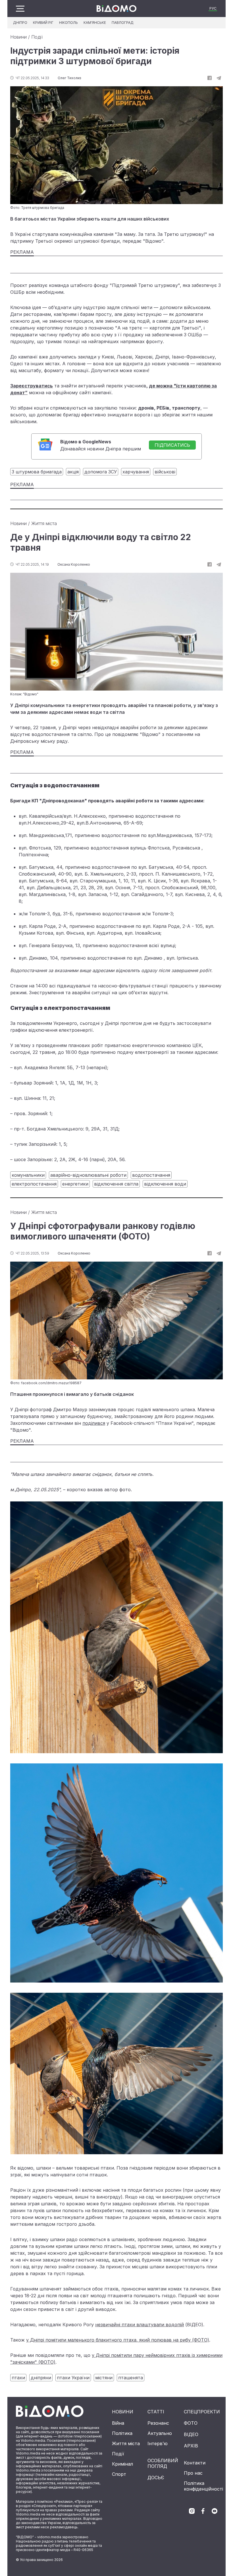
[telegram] (219, 78)
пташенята (131, 2378)
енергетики (75, 1184)
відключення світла (116, 1184)
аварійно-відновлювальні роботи (88, 1175)
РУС (213, 8)
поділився (94, 1423)
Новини (18, 37)
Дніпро (20, 23)
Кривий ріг (43, 23)
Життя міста (44, 523)
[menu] (20, 9)
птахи (18, 2378)
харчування (136, 472)
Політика (122, 2433)
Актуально (160, 2433)
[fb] (210, 78)
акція (73, 472)
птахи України (73, 2378)
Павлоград (123, 23)
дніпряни (41, 2378)
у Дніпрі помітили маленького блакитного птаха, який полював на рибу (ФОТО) (118, 2340)
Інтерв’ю (158, 2443)
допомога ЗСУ (101, 472)
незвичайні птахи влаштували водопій (140, 2325)
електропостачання (34, 1184)
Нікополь (68, 23)
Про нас (193, 2473)
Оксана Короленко (74, 564)
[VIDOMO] (116, 9)
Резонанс (158, 2423)
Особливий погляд (163, 2463)
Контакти (195, 2463)
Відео (191, 2434)
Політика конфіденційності (203, 2486)
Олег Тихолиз (69, 78)
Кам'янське (95, 23)
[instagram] (192, 2511)
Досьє (156, 2478)
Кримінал (122, 2464)
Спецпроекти (202, 2412)
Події (37, 37)
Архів (191, 2446)
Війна (118, 2423)
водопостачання (151, 1175)
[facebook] (203, 2511)
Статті (156, 2412)
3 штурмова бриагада (37, 472)
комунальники (28, 1175)
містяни (104, 2378)
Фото (191, 2423)
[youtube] (215, 2511)
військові (165, 472)
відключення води (165, 1184)
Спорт (119, 2474)
